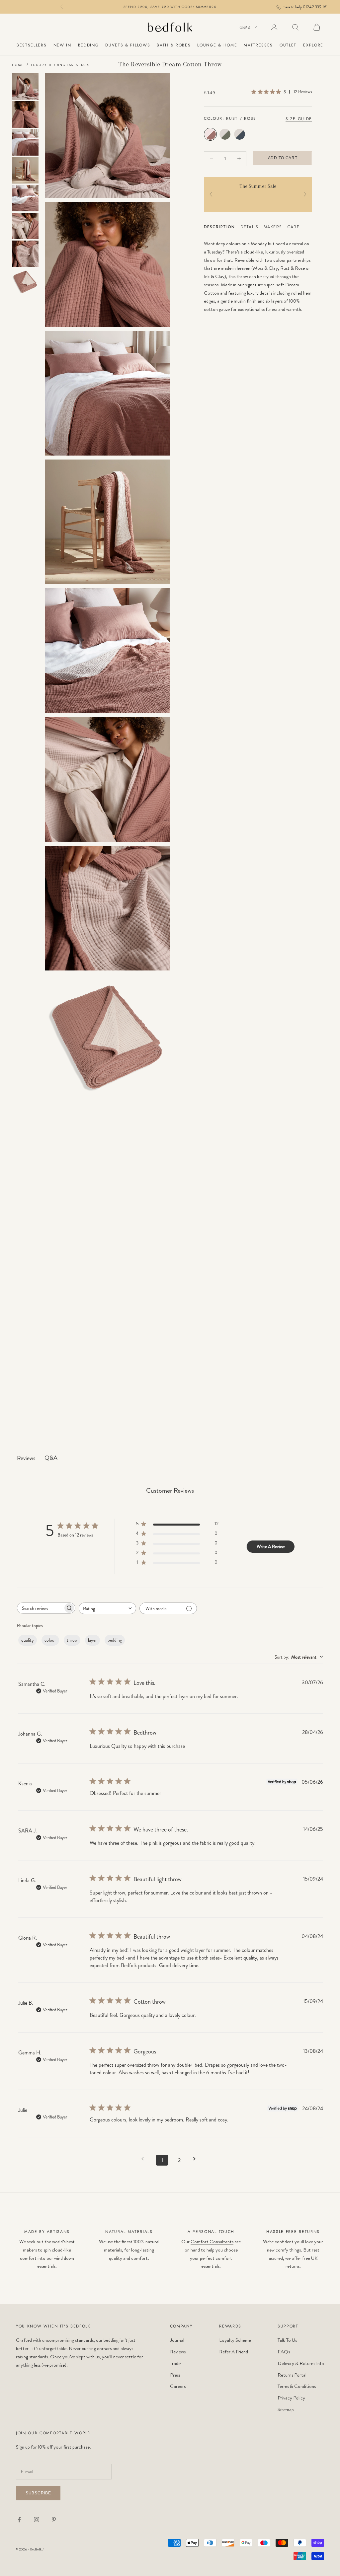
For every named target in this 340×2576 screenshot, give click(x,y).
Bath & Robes (174, 45)
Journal (177, 2340)
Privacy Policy (291, 2398)
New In (62, 45)
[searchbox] (40, 1608)
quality (28, 1640)
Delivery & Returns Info (301, 2363)
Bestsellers (32, 45)
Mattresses (258, 45)
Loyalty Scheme (235, 2340)
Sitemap (286, 2409)
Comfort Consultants (212, 2242)
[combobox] (107, 1608)
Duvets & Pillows (128, 45)
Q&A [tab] (51, 1458)
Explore (313, 45)
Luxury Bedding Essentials (60, 65)
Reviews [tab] (26, 1458)
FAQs (284, 2352)
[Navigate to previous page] (145, 2159)
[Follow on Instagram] (37, 2520)
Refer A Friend (234, 2352)
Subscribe (38, 2493)
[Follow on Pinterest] (54, 2520)
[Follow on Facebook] (19, 2520)
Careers (178, 2386)
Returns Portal (292, 2375)
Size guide (299, 119)
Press (175, 2375)
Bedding (88, 45)
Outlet (288, 45)
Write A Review (271, 1546)
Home (18, 65)
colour (50, 1640)
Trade (175, 2363)
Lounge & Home (217, 45)
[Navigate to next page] (197, 2159)
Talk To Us (287, 2340)
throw (72, 1640)
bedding (115, 1640)
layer (92, 1640)
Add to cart (283, 158)
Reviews (178, 2352)
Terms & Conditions (297, 2386)
